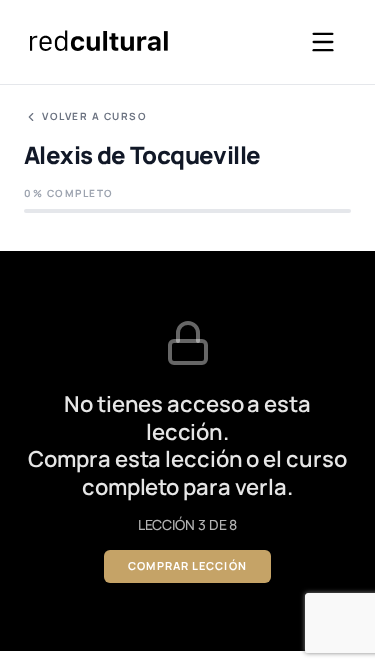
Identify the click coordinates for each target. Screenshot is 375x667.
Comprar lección (187, 565)
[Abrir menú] (323, 42)
